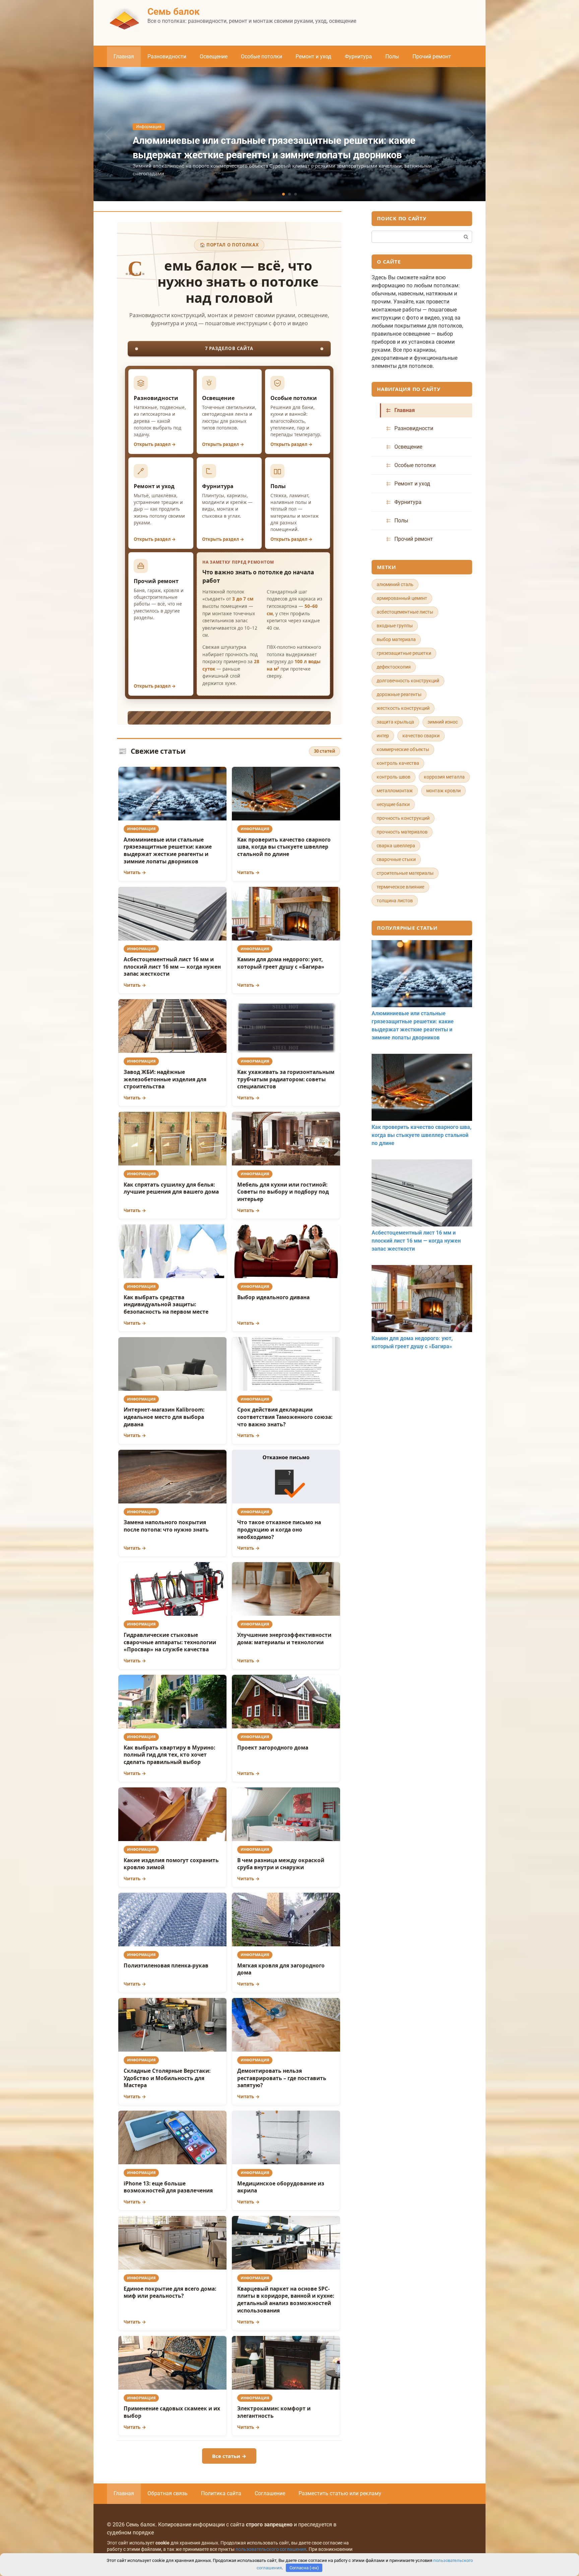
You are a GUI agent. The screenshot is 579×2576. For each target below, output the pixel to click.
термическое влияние (400, 887)
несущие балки (393, 804)
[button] (283, 194)
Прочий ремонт (432, 56)
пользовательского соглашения (271, 2549)
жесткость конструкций (403, 708)
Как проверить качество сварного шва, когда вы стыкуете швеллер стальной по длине (422, 1135)
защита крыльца (395, 722)
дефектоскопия (394, 667)
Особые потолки (262, 56)
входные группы (395, 626)
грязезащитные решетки (404, 653)
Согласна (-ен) (304, 2568)
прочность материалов (402, 832)
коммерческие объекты (403, 749)
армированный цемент (402, 598)
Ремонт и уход (313, 56)
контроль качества (398, 763)
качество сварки (421, 736)
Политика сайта (221, 2493)
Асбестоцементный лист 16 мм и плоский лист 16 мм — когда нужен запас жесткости (416, 1241)
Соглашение (270, 2493)
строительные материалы (405, 873)
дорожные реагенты (399, 694)
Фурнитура (358, 56)
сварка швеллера (396, 846)
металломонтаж (395, 791)
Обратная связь (168, 2493)
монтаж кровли (443, 791)
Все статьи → (229, 2456)
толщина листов (395, 901)
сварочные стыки (396, 859)
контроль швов (394, 777)
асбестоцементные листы (405, 612)
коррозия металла (444, 777)
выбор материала (396, 639)
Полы (392, 56)
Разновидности (167, 56)
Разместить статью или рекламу (340, 2493)
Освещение (214, 56)
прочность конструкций (403, 818)
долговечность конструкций (408, 681)
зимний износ (443, 722)
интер (383, 736)
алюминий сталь (395, 584)
